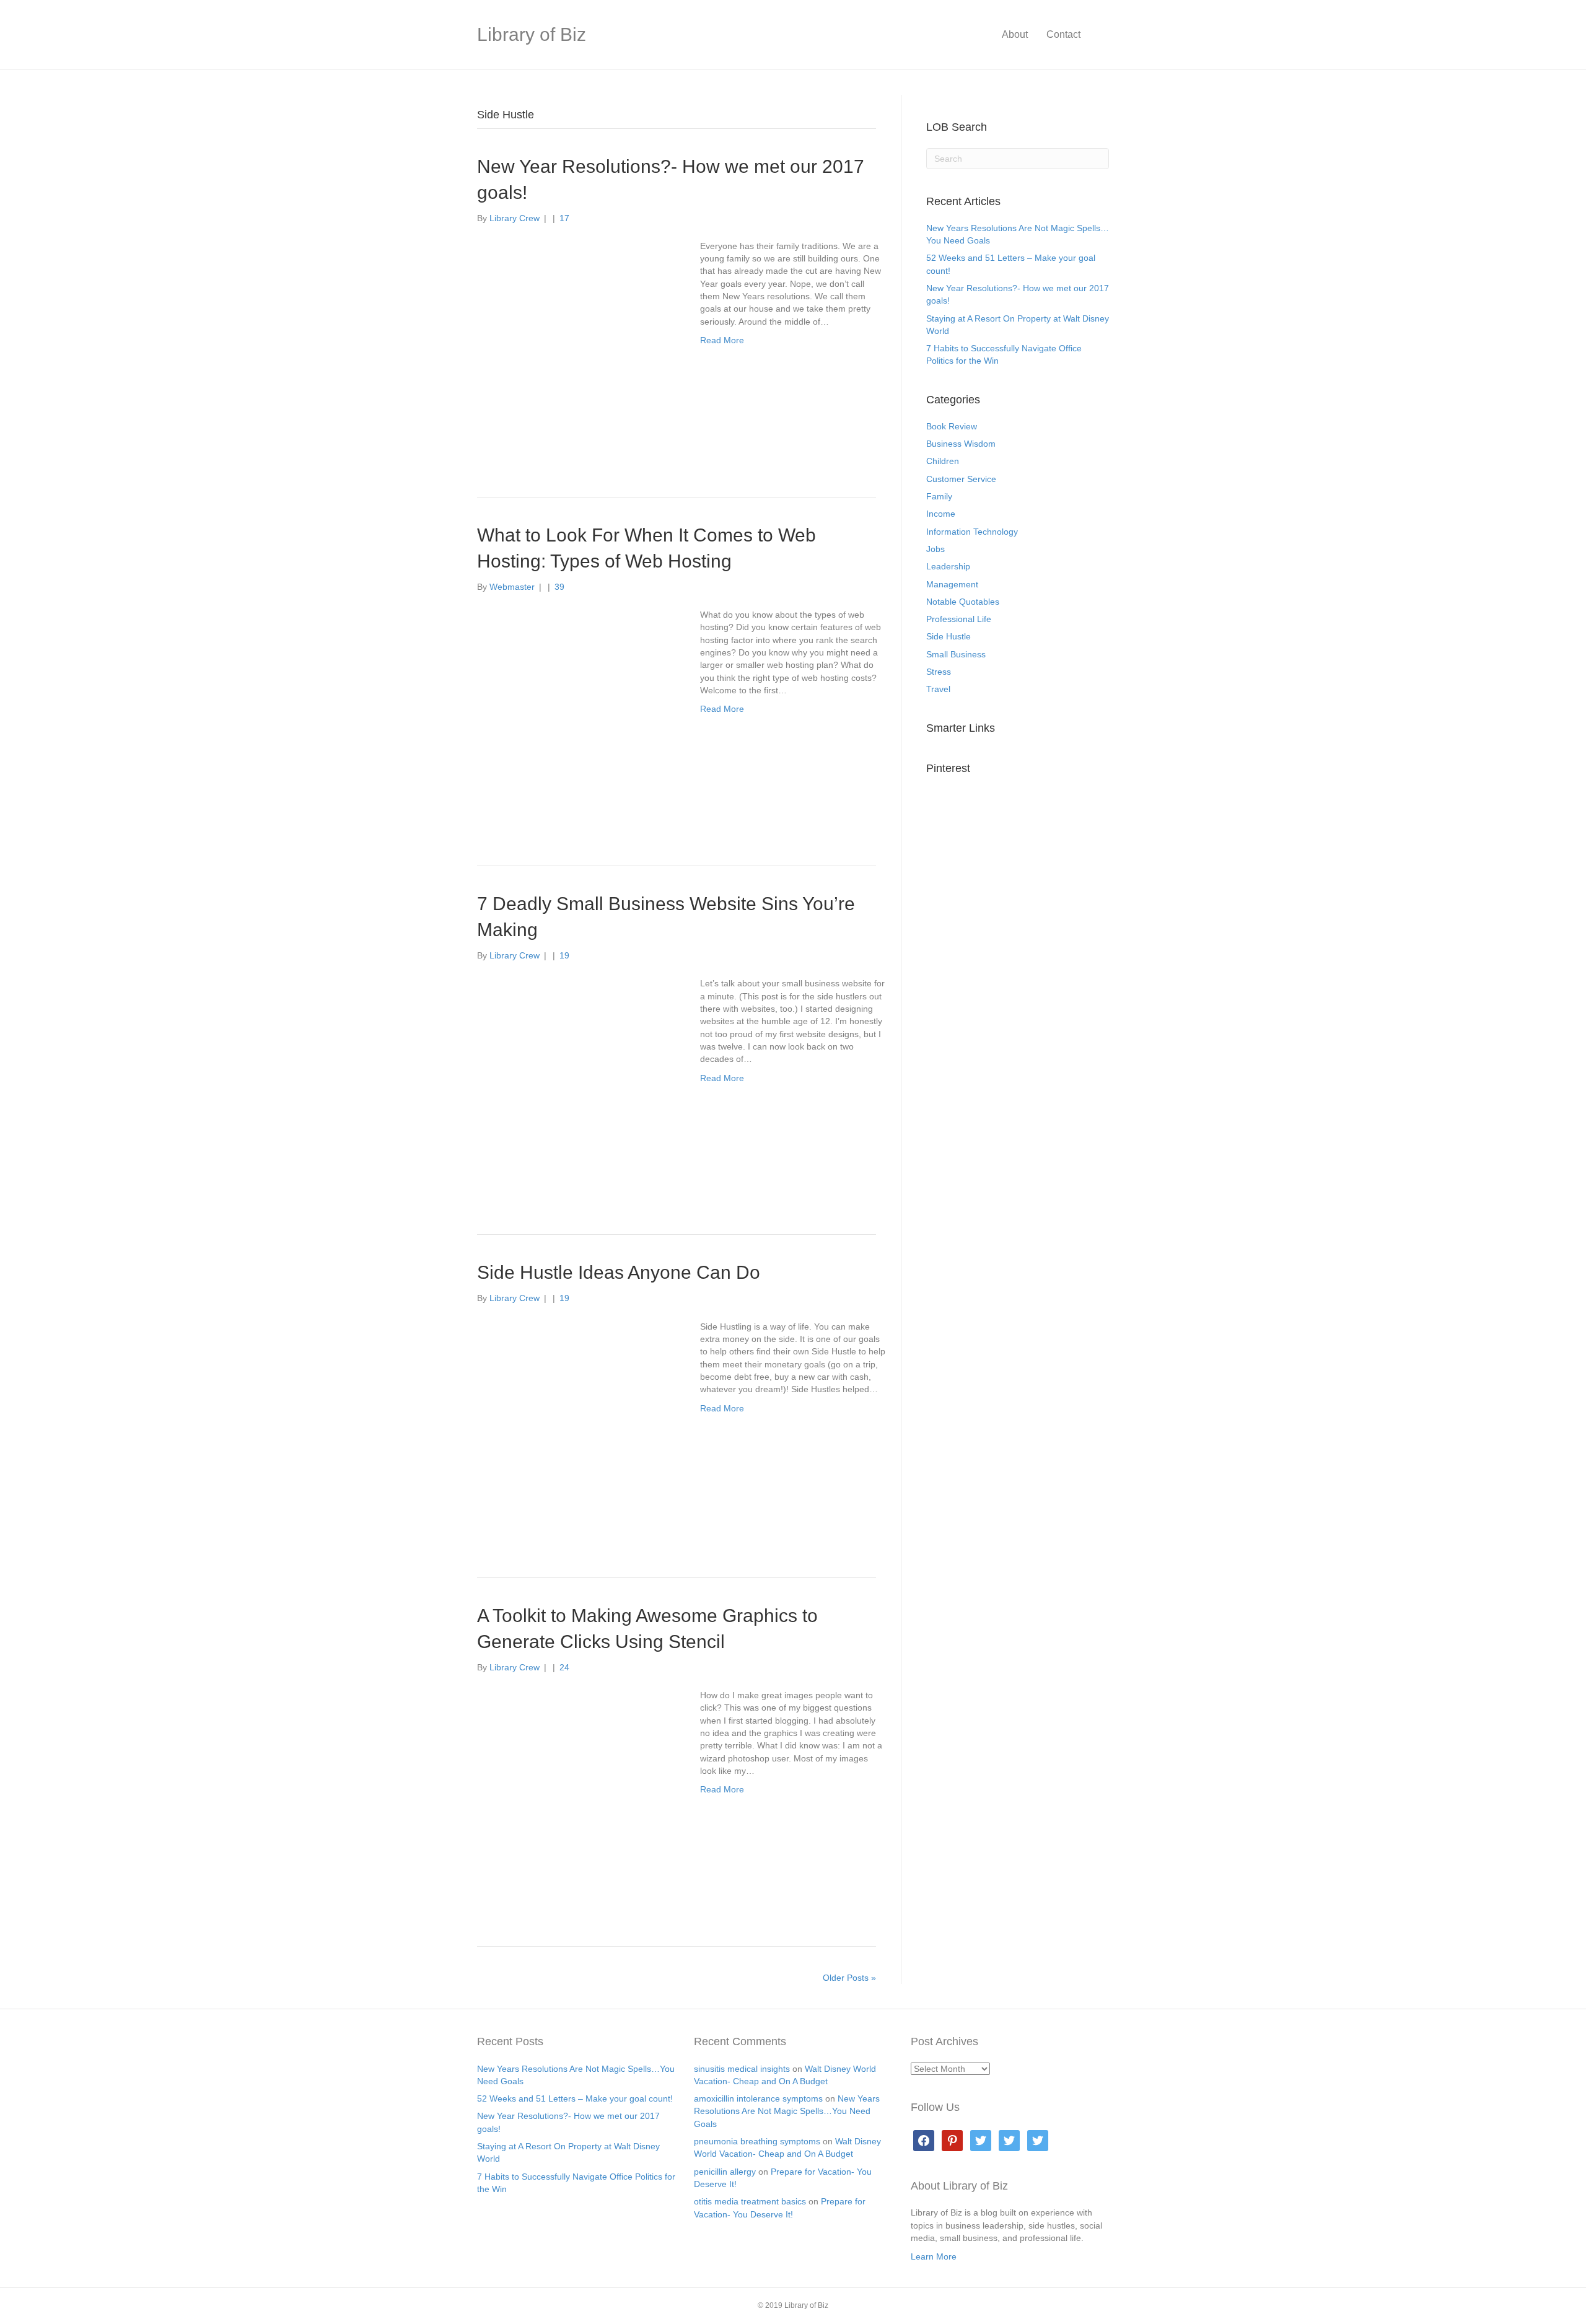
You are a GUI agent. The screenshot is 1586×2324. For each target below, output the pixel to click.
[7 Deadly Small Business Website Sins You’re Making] (576, 1085)
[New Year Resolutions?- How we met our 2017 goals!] (576, 348)
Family (939, 496)
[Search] (1099, 35)
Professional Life (959, 619)
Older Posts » (849, 1978)
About (1015, 34)
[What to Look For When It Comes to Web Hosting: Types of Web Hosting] (576, 716)
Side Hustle (949, 636)
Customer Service (961, 479)
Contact (1063, 34)
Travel (938, 689)
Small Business (956, 654)
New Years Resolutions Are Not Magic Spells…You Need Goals (787, 2111)
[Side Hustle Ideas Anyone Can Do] (576, 1427)
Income (941, 514)
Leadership (948, 566)
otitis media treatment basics (750, 2201)
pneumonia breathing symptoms (757, 2141)
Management (952, 584)
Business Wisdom (961, 444)
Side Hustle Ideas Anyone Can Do (619, 1272)
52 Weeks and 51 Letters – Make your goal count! (575, 2098)
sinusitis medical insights (742, 2069)
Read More (722, 340)
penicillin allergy (725, 2172)
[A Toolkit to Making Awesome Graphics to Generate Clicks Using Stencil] (576, 1797)
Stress (939, 672)
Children (943, 462)
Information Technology (972, 532)
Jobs (935, 549)
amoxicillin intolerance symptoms (758, 2098)
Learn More (934, 2256)
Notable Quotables (963, 602)
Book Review (952, 426)
